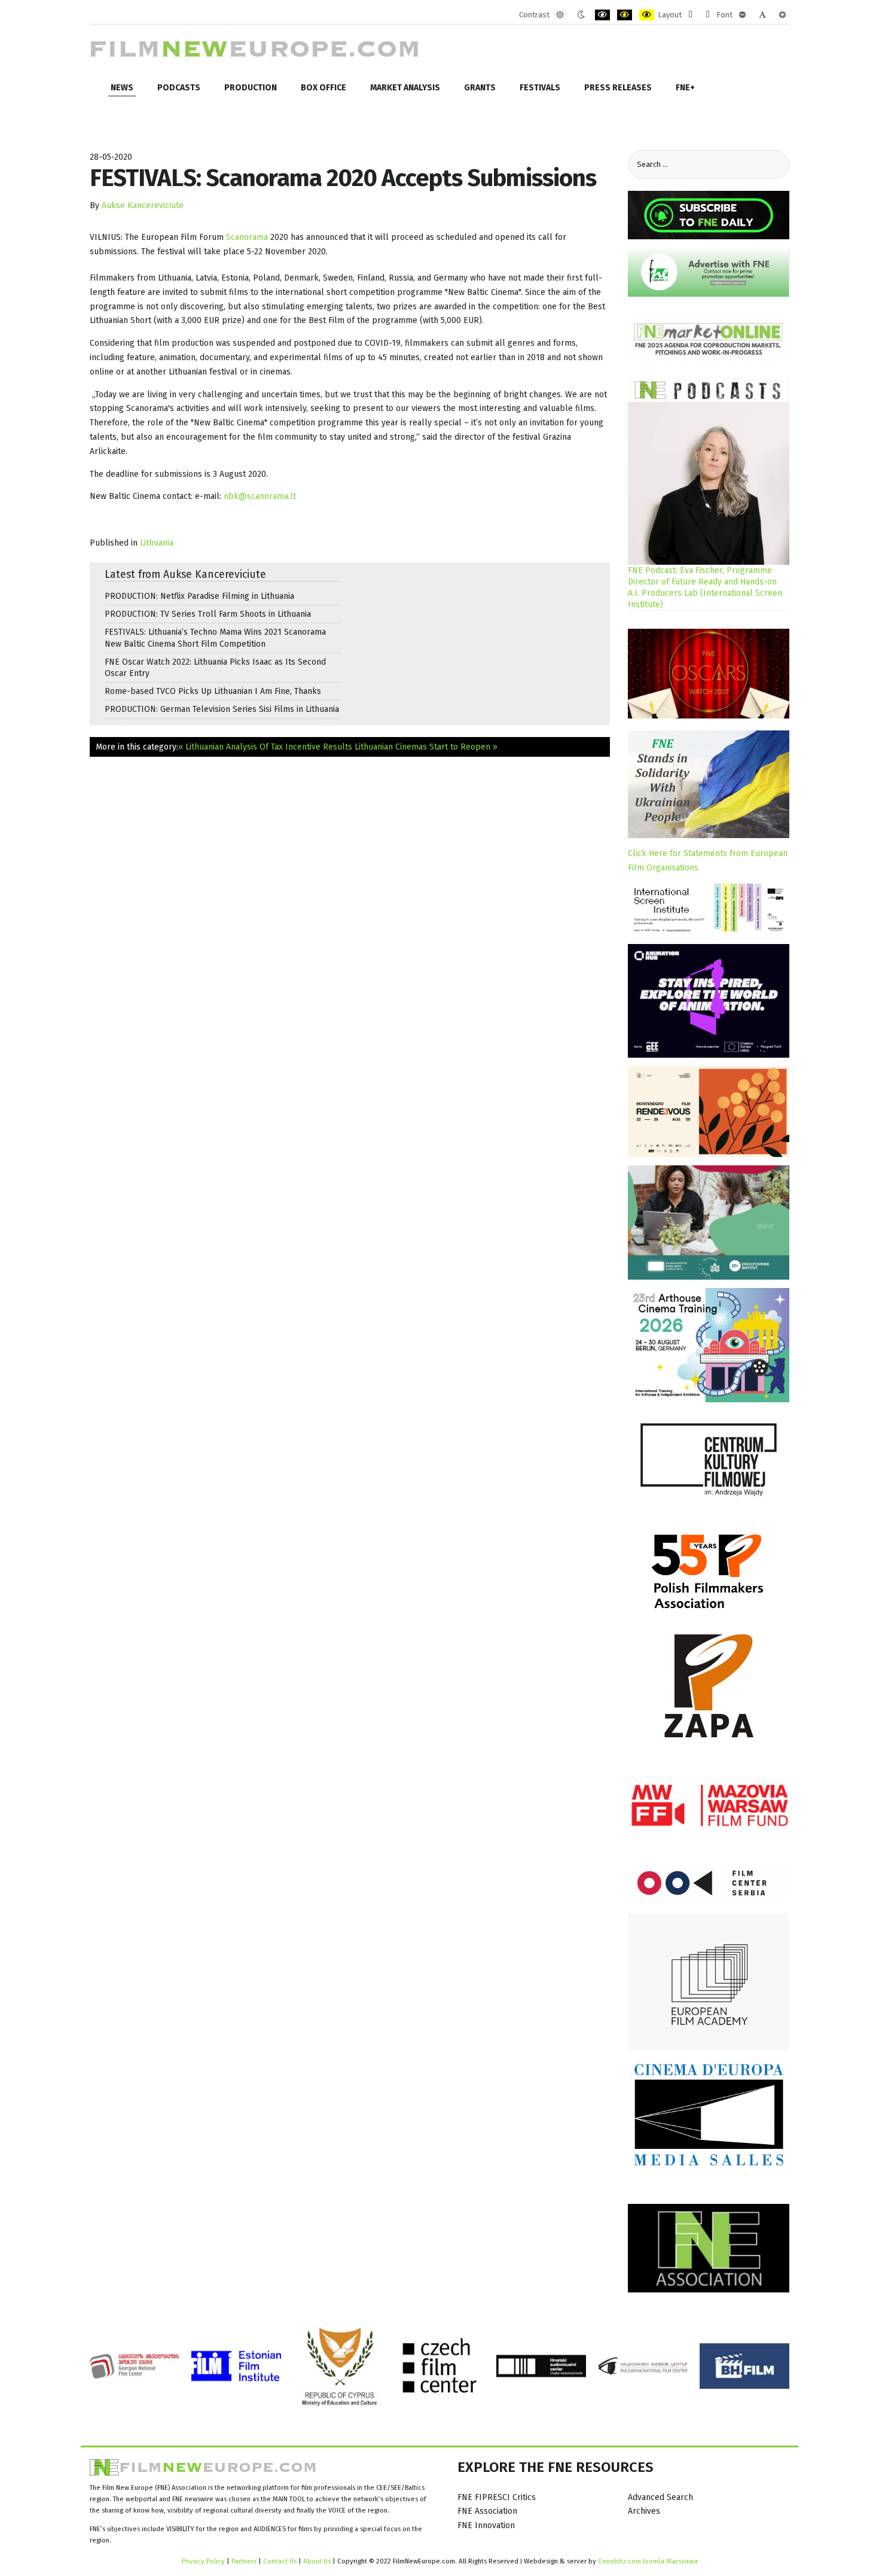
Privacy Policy (203, 2561)
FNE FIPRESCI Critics (497, 2497)
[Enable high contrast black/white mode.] (602, 15)
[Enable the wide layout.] (708, 15)
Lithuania (157, 543)
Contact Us (281, 2561)
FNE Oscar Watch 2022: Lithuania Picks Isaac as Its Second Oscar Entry (215, 668)
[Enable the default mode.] (560, 15)
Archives (644, 2511)
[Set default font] (762, 15)
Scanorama (248, 237)
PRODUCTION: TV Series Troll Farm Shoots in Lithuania (208, 614)
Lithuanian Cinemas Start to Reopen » (426, 747)
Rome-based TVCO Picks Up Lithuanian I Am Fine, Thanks (213, 691)
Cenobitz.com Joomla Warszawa (648, 2561)
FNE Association (487, 2511)
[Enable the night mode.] (581, 15)
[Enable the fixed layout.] (690, 15)
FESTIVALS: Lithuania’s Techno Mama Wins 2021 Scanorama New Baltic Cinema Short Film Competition (215, 638)
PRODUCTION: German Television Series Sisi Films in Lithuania (222, 709)
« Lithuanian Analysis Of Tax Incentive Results (265, 747)
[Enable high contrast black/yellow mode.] (625, 15)
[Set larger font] (782, 15)
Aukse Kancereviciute (143, 205)
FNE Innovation (486, 2525)
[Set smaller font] (742, 15)
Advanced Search (660, 2497)
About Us (317, 2561)
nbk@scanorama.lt (260, 496)
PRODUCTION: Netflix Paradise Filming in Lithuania (199, 596)
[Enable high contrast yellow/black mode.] (647, 15)
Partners (244, 2561)
